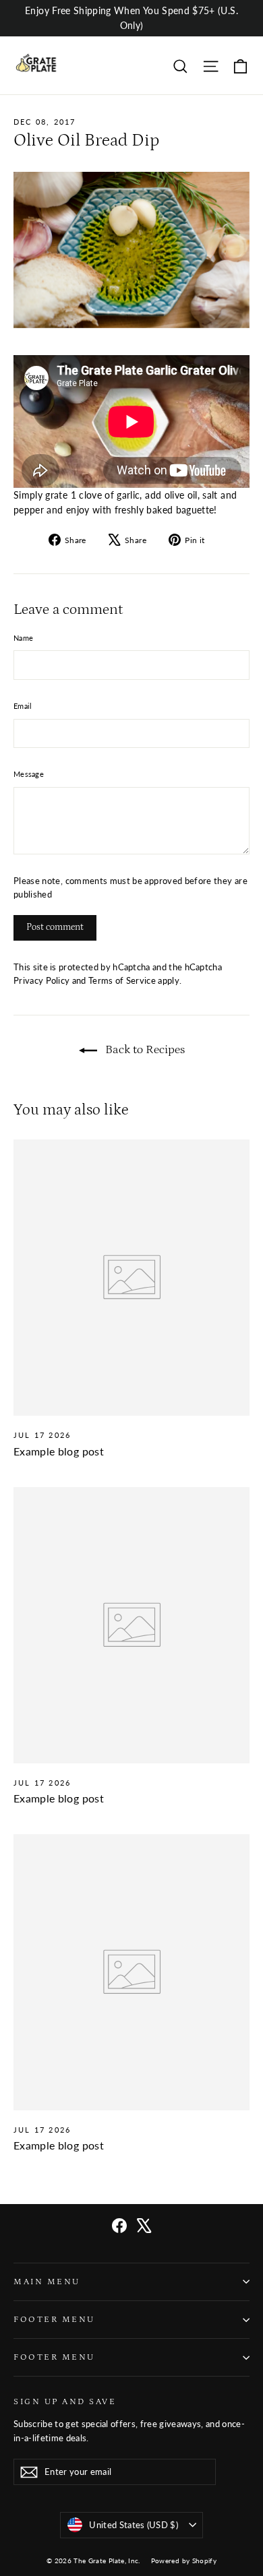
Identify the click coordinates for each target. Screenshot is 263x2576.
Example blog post (59, 1451)
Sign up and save (65, 2401)
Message (29, 774)
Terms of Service (122, 981)
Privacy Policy (41, 981)
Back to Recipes (144, 1050)
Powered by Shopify (184, 2561)
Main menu (47, 2282)
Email (23, 706)
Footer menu (54, 2319)
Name (23, 638)
